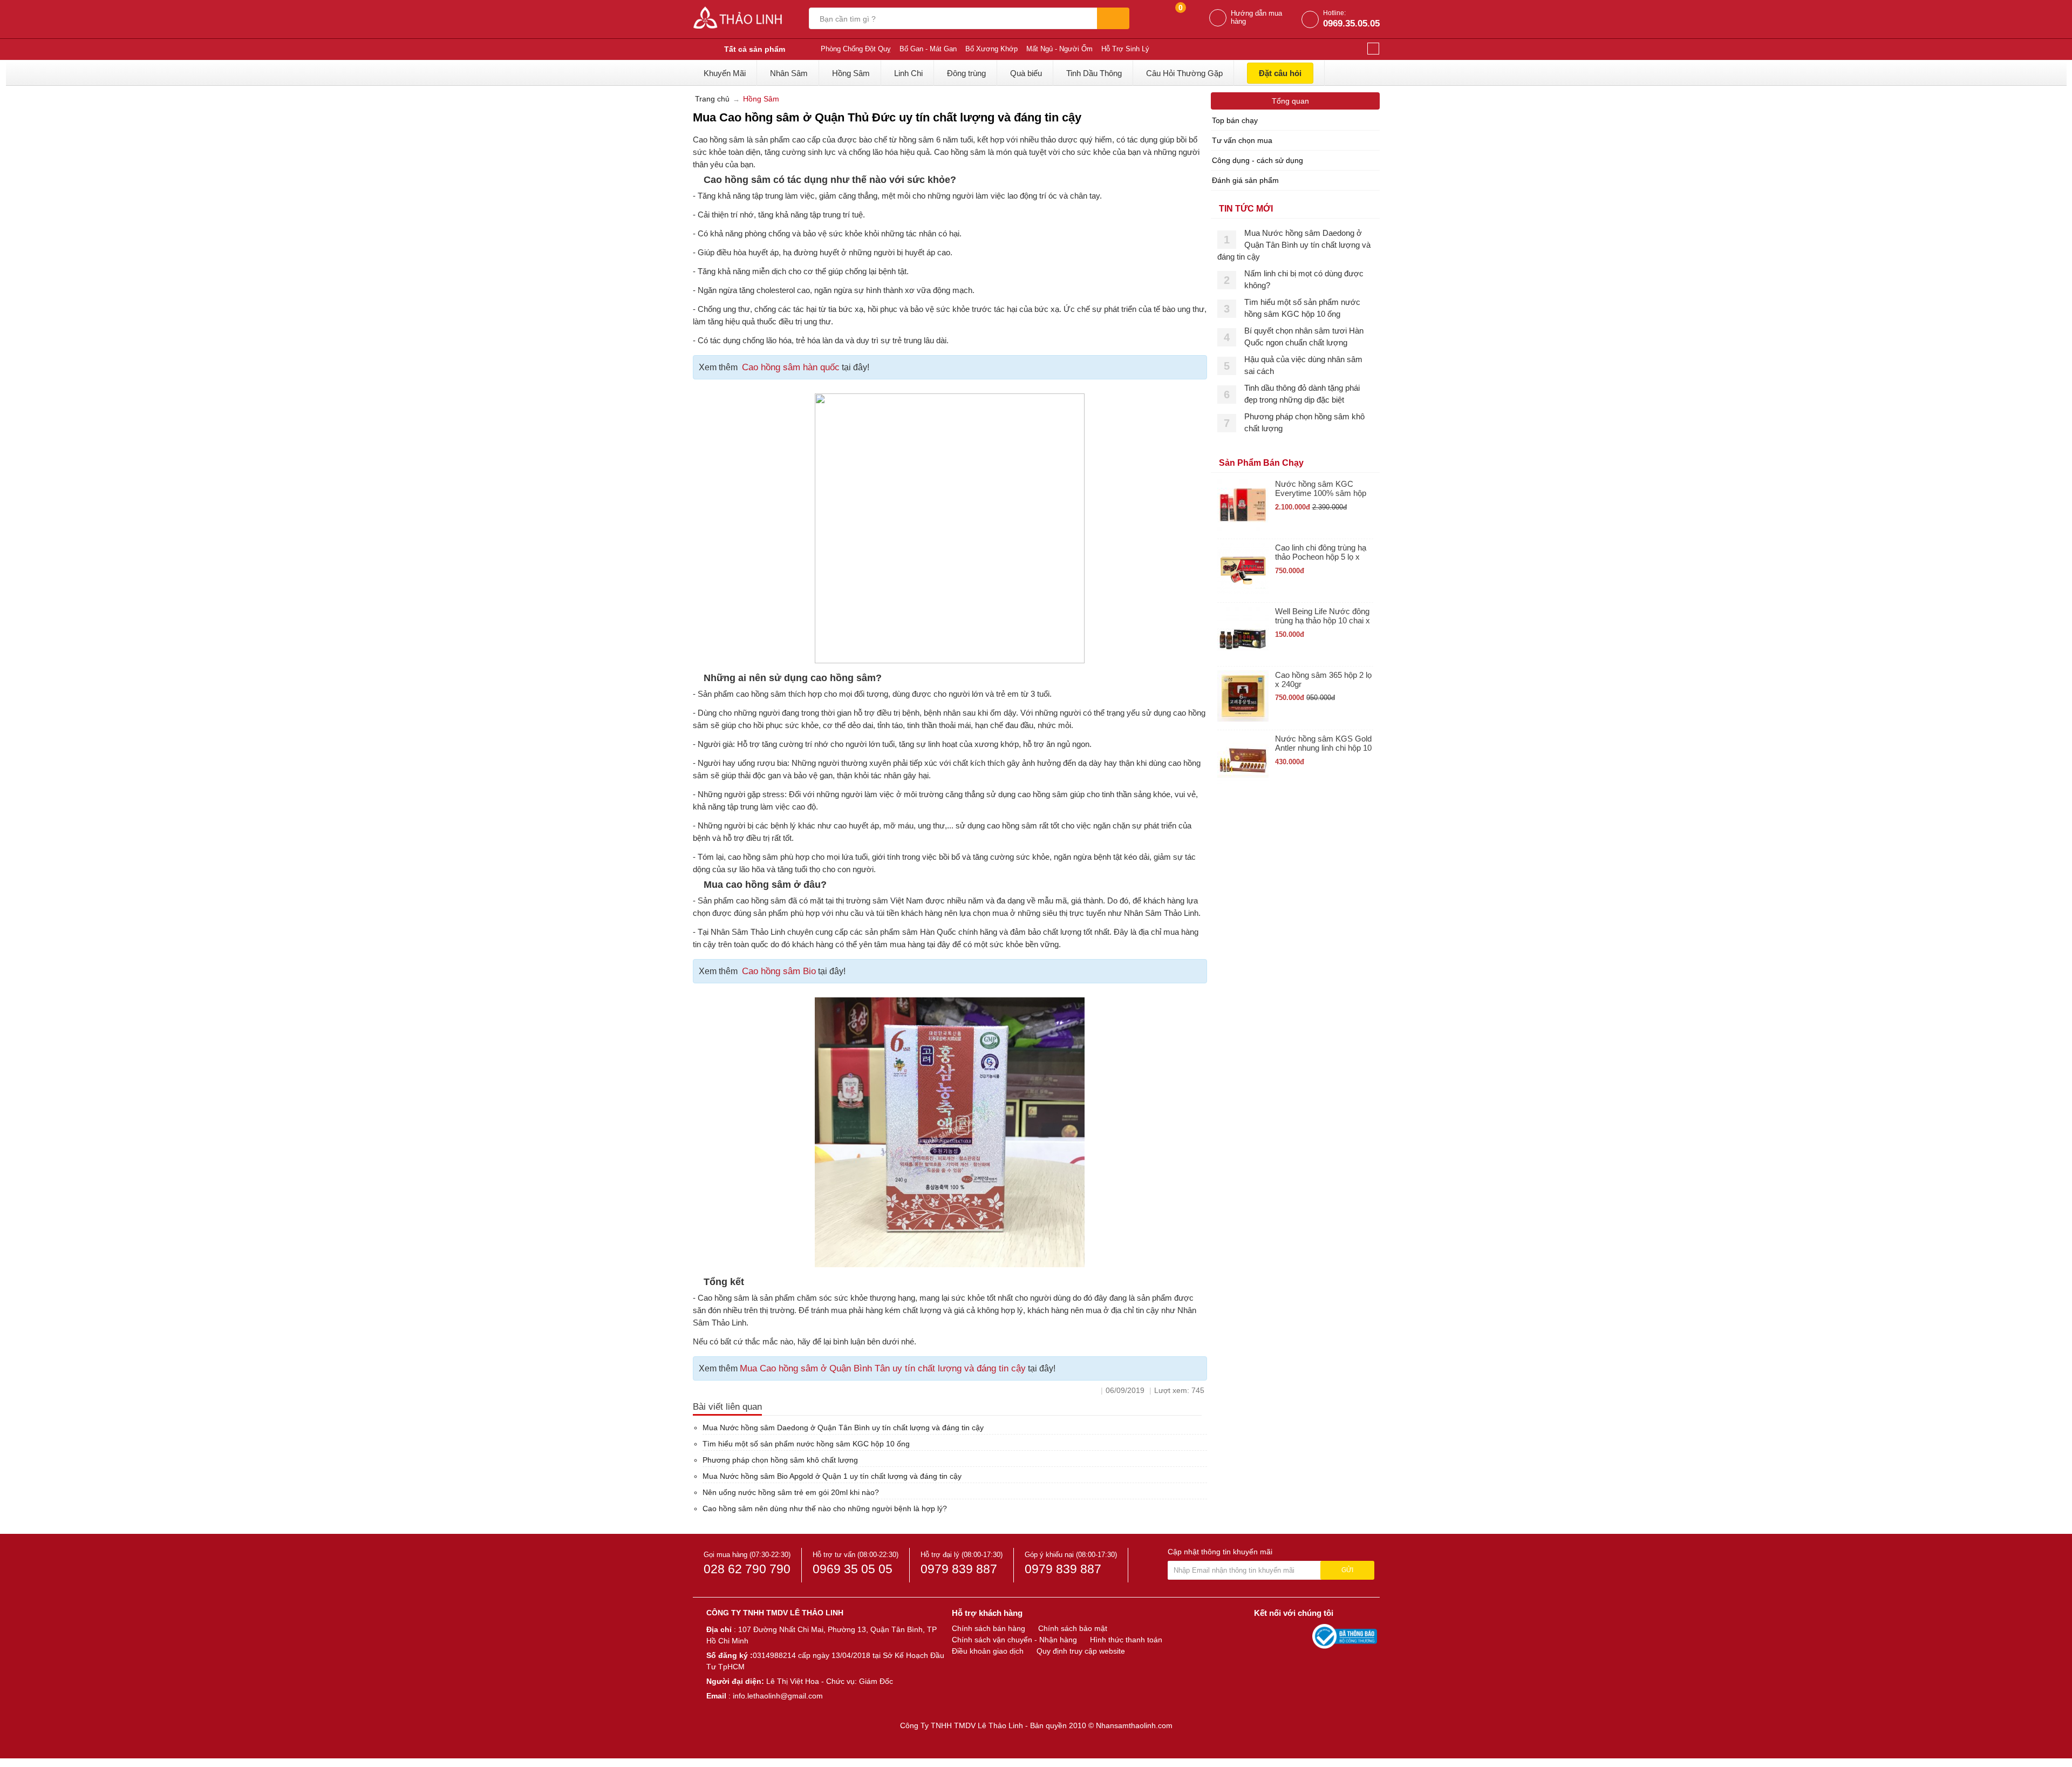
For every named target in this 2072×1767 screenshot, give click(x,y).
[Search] (1113, 18)
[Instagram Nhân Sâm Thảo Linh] (1301, 1636)
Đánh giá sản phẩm (1245, 180)
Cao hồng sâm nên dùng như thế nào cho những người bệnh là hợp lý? (825, 1508)
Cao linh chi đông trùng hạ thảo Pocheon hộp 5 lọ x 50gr (1321, 552)
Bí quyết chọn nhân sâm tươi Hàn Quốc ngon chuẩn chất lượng (1304, 337)
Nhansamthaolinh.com (1134, 1725)
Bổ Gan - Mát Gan (928, 49)
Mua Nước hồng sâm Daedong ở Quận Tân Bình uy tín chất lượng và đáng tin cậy (843, 1428)
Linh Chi (908, 73)
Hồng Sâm (851, 73)
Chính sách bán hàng (989, 1628)
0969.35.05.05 (1351, 23)
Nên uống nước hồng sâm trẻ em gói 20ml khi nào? (791, 1492)
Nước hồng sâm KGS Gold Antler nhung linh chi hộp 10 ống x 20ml (1323, 743)
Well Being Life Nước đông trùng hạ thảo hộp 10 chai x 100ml (1323, 616)
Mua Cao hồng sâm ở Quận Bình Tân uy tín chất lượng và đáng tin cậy (883, 1368)
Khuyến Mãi (725, 73)
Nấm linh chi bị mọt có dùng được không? (1304, 279)
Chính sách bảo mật (1073, 1628)
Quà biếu (1026, 73)
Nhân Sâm (789, 73)
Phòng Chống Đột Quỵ (856, 49)
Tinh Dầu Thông (1094, 73)
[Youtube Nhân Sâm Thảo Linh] (1283, 1636)
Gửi (1347, 1570)
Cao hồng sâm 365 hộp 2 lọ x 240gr (1323, 679)
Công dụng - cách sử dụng (1257, 160)
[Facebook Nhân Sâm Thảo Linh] (1264, 1636)
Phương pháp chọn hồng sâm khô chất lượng (780, 1460)
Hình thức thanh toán (1126, 1640)
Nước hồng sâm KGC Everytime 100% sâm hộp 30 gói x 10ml (1321, 489)
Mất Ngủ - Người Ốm (1059, 49)
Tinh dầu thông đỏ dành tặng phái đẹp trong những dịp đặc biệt (1302, 394)
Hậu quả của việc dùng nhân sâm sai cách (1303, 365)
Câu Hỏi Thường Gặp (1184, 73)
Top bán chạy (1235, 120)
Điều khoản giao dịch (988, 1651)
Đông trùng (966, 73)
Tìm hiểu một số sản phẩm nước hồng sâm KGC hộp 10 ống (806, 1444)
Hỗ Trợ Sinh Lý (1125, 49)
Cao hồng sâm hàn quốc (791, 367)
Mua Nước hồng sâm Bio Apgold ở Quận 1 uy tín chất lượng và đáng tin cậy (832, 1476)
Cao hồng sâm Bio (779, 971)
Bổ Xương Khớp (991, 49)
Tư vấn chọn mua (1242, 140)
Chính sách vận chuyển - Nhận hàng (1014, 1640)
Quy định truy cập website (1081, 1651)
